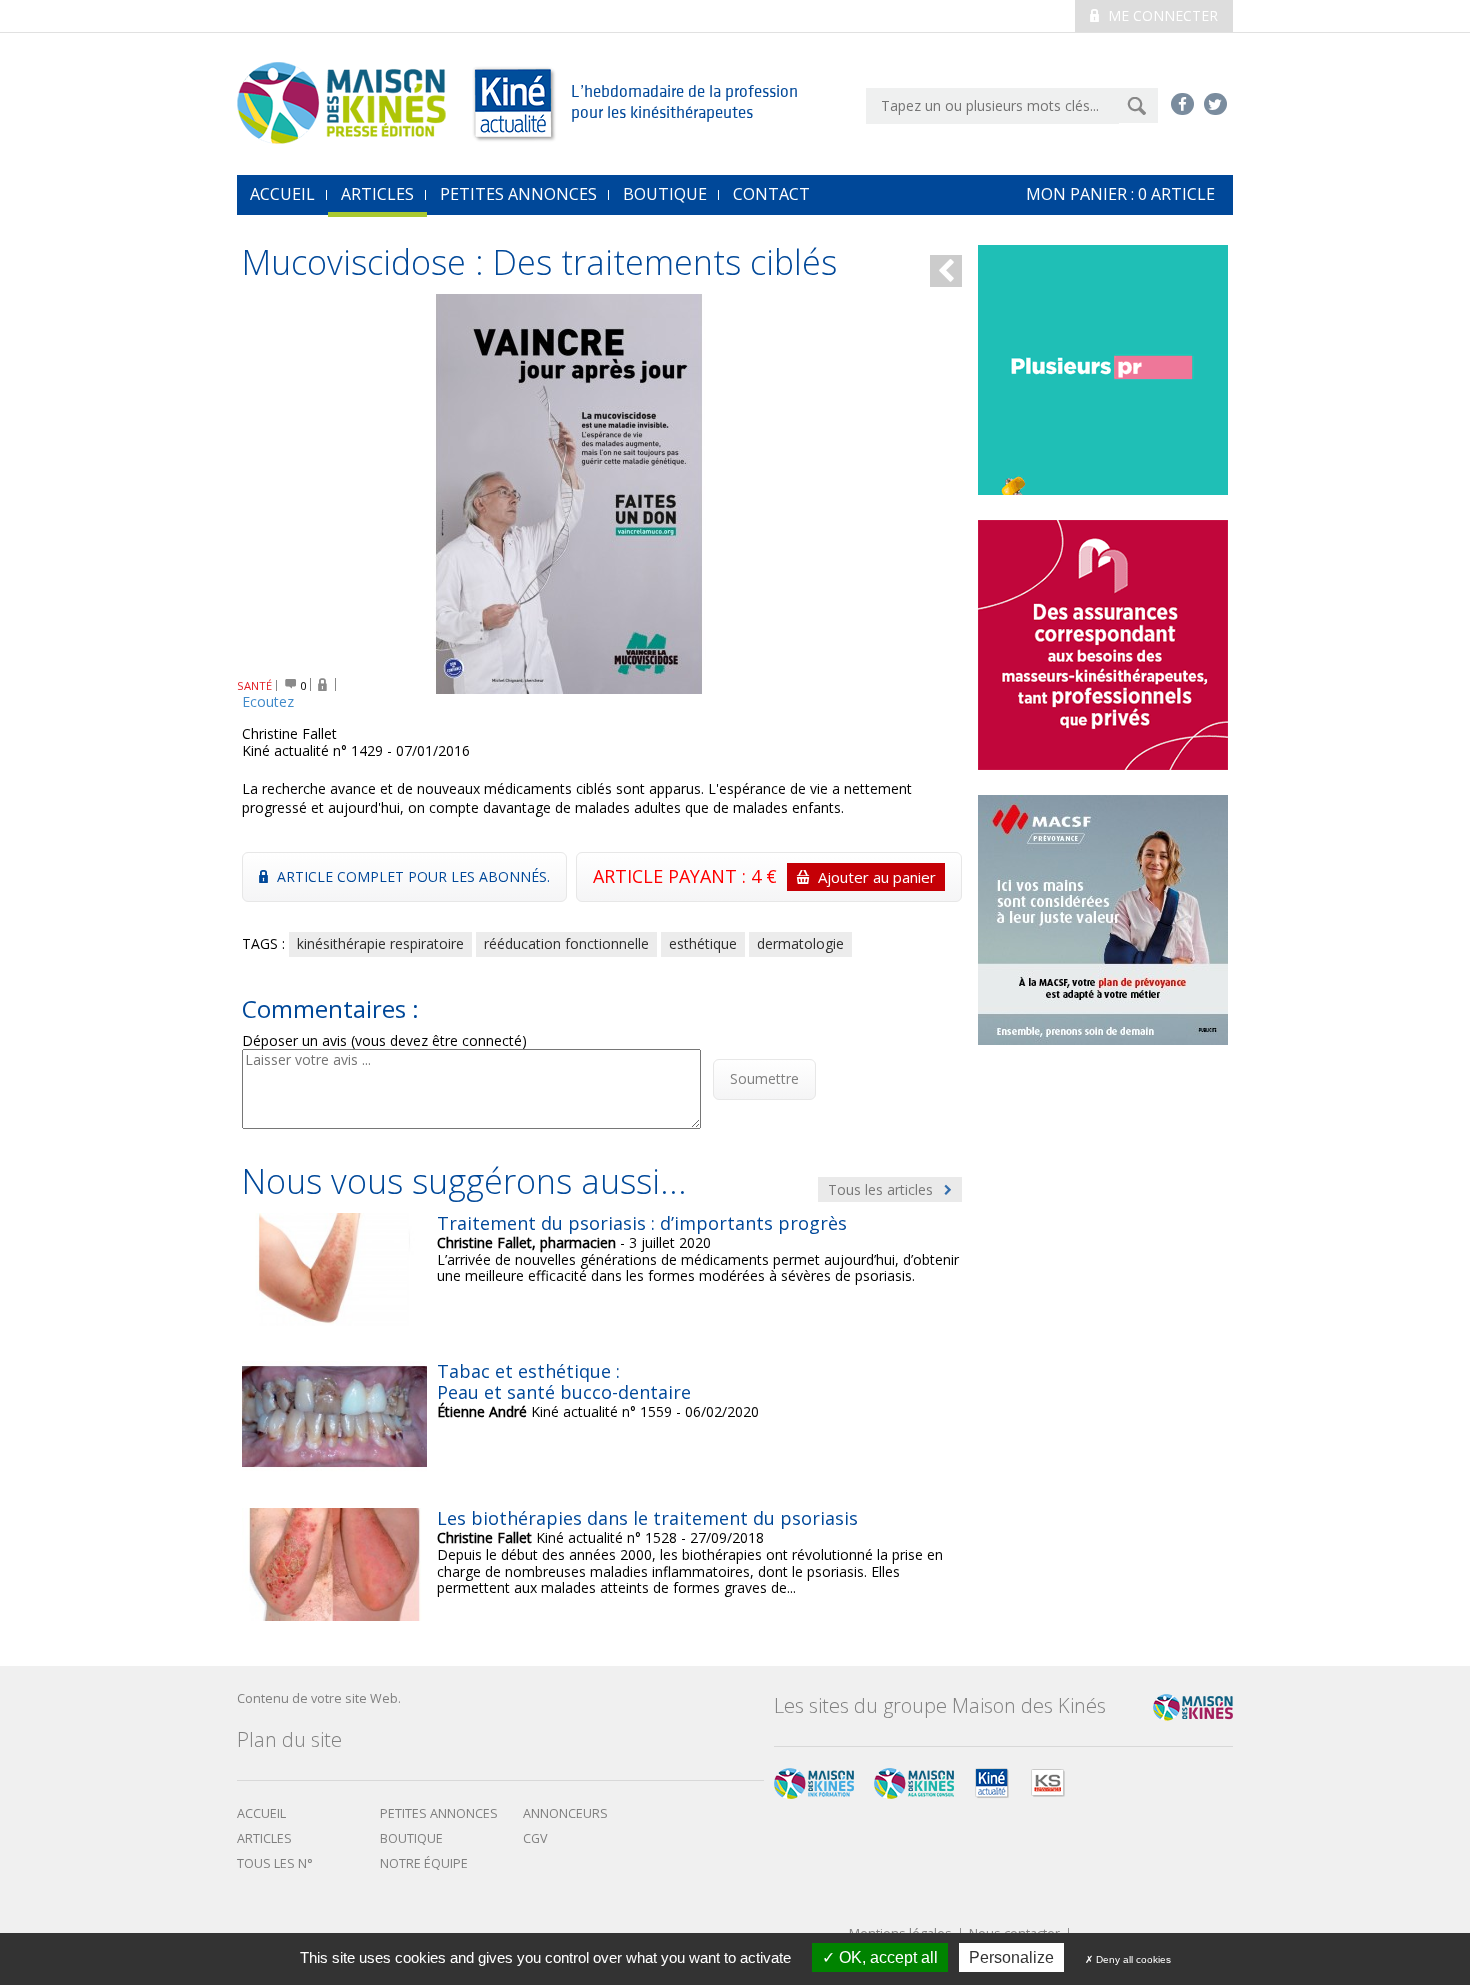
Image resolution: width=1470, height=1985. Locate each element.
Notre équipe (424, 1863)
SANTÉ (254, 685)
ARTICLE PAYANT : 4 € (764, 876)
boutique (411, 1838)
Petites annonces (518, 194)
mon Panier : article (1120, 194)
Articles (377, 194)
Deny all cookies (1132, 1959)
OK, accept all (886, 1957)
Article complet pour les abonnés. (411, 876)
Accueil (261, 1813)
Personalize (1011, 1957)
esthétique (703, 943)
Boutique (665, 194)
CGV (535, 1838)
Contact (771, 194)
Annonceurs (565, 1813)
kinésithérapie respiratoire (380, 943)
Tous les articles (882, 1189)
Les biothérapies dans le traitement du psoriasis (647, 1518)
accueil (282, 194)
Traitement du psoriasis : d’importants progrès (642, 1223)
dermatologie (800, 943)
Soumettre (764, 1078)
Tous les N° (275, 1863)
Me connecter (1161, 15)
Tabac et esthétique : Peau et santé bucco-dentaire (564, 1382)
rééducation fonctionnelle (566, 943)
